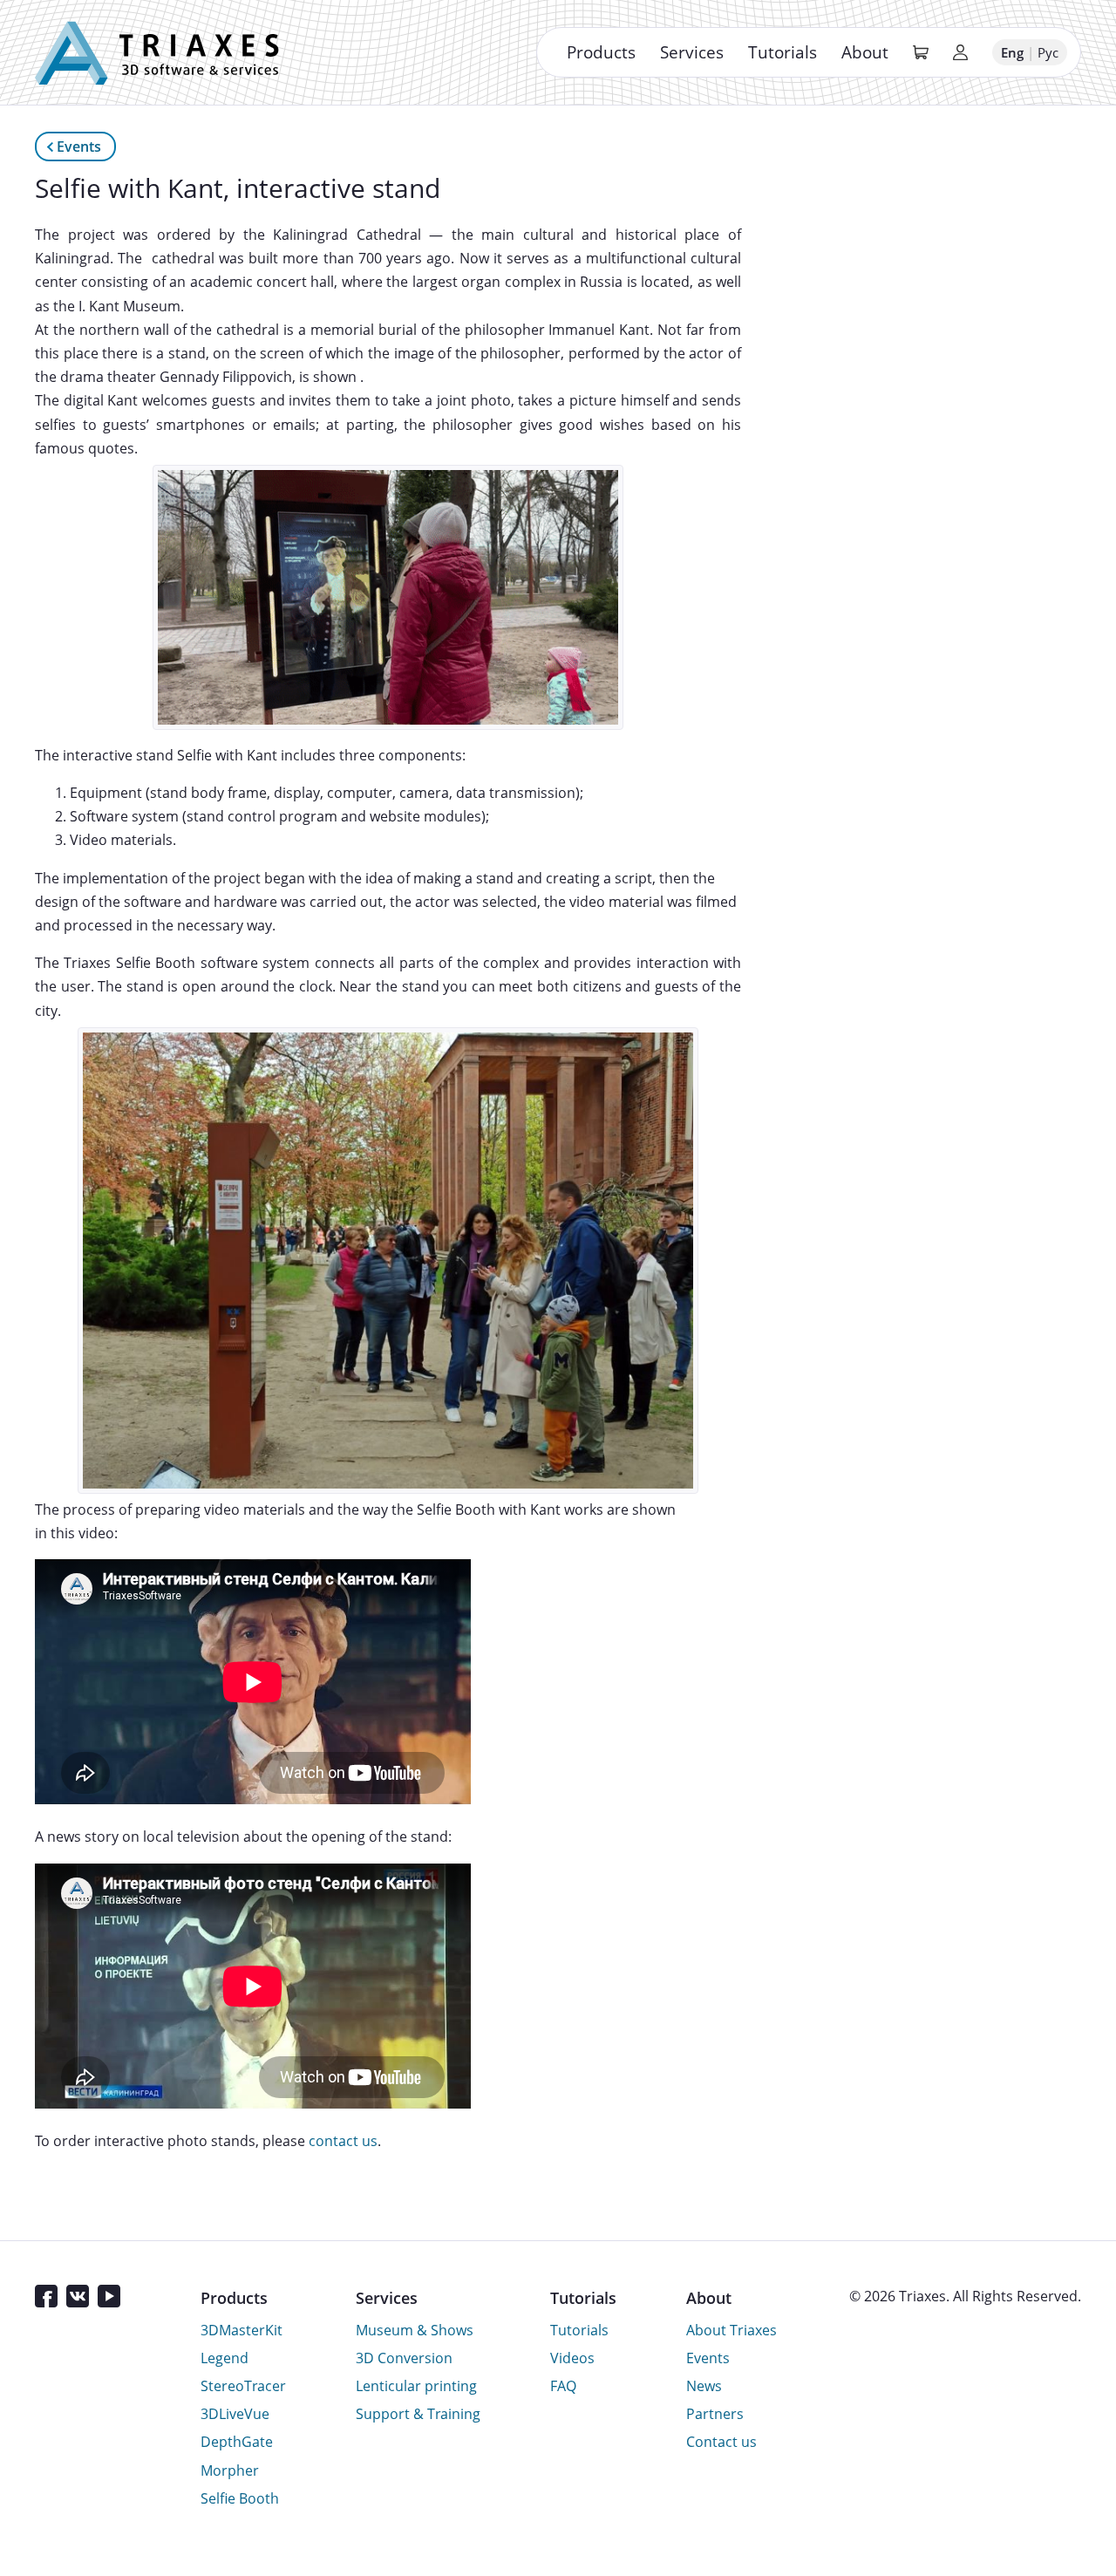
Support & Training (418, 2414)
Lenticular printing (416, 2386)
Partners (715, 2414)
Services (692, 52)
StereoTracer (243, 2386)
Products (601, 52)
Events (79, 147)
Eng (1012, 52)
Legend (225, 2358)
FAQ (563, 2386)
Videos (572, 2358)
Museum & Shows (415, 2330)
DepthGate (237, 2442)
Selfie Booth (240, 2498)
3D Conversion (404, 2358)
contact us (343, 2141)
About (865, 52)
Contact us (721, 2442)
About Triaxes (732, 2330)
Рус (1048, 52)
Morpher (230, 2470)
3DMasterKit (242, 2330)
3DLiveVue (235, 2414)
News (704, 2386)
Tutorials (783, 52)
